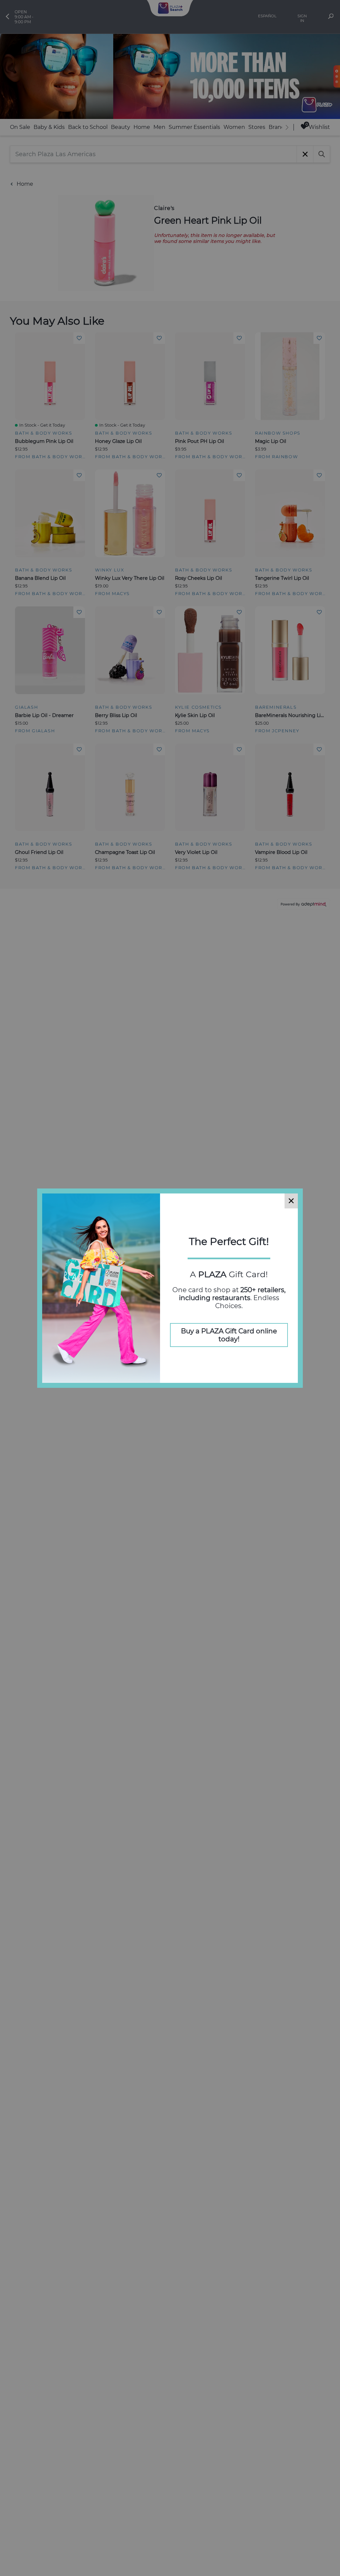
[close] (291, 1201)
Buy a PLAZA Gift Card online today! (229, 1335)
